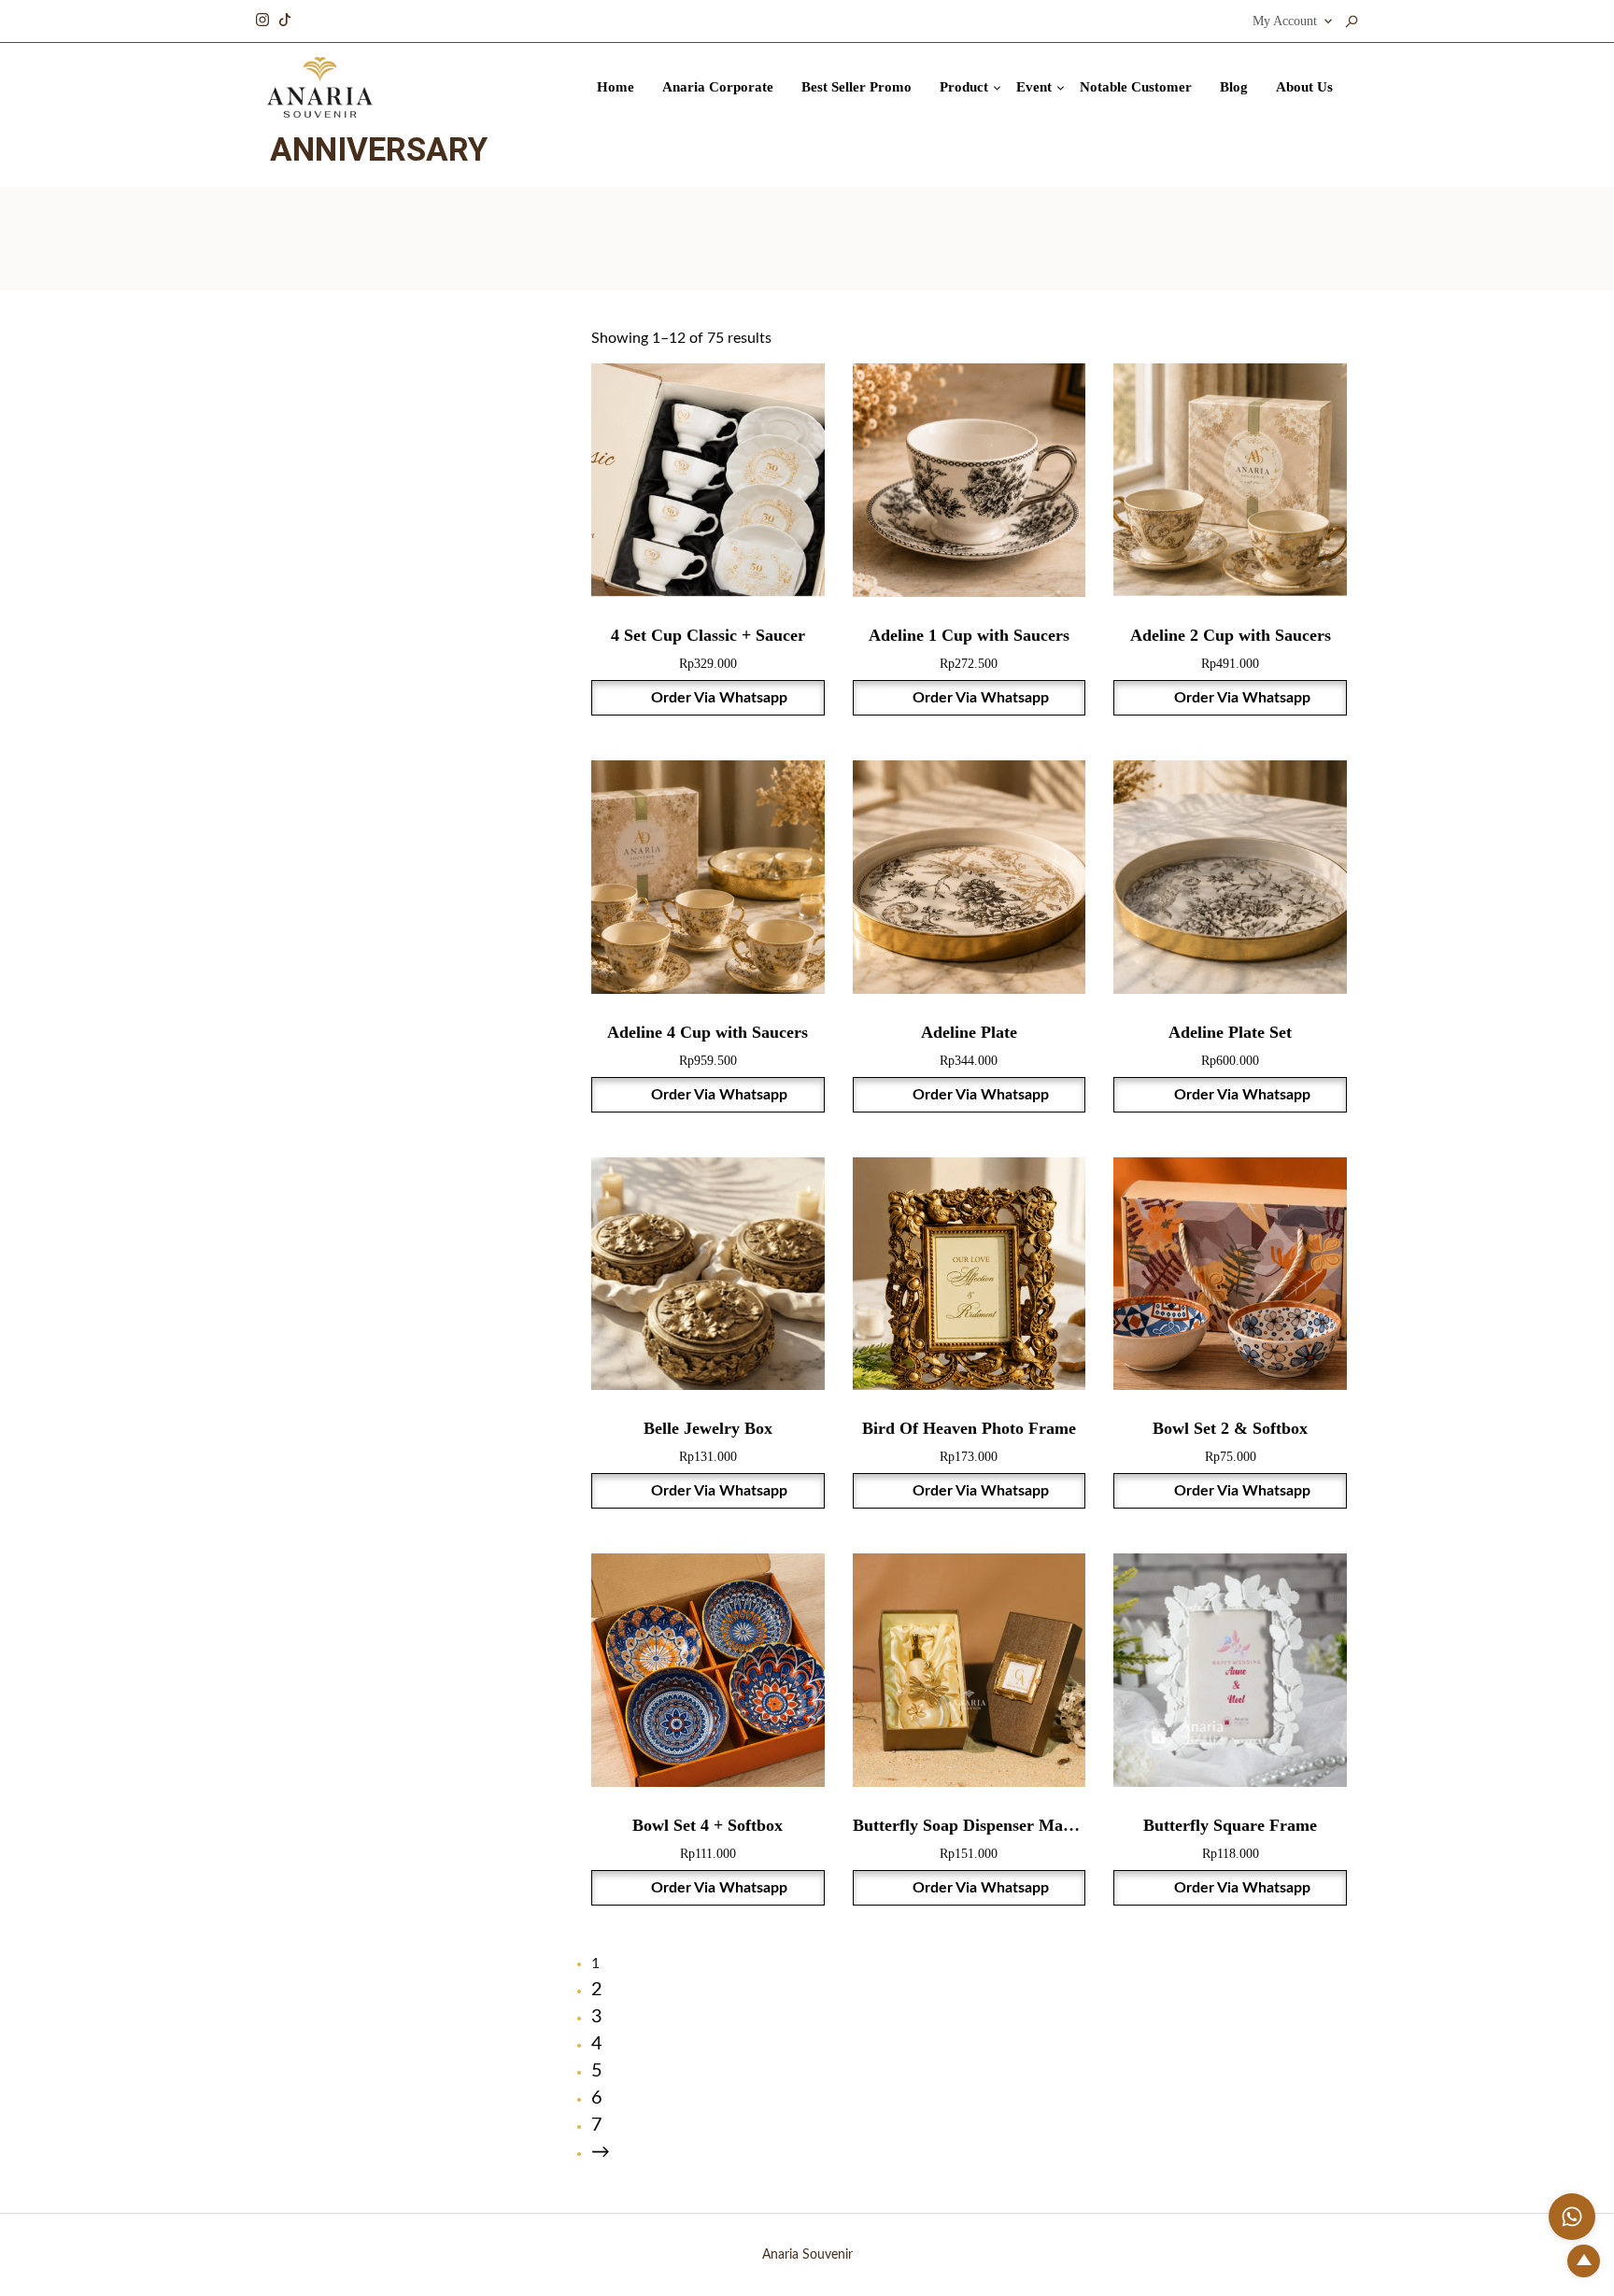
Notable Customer (1136, 87)
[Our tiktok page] (285, 17)
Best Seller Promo (857, 87)
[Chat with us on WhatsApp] (1572, 2217)
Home (616, 87)
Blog (1234, 87)
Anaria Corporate (718, 87)
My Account (1285, 21)
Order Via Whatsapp (717, 698)
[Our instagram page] (262, 17)
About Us (1304, 87)
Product (964, 87)
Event (1034, 87)
